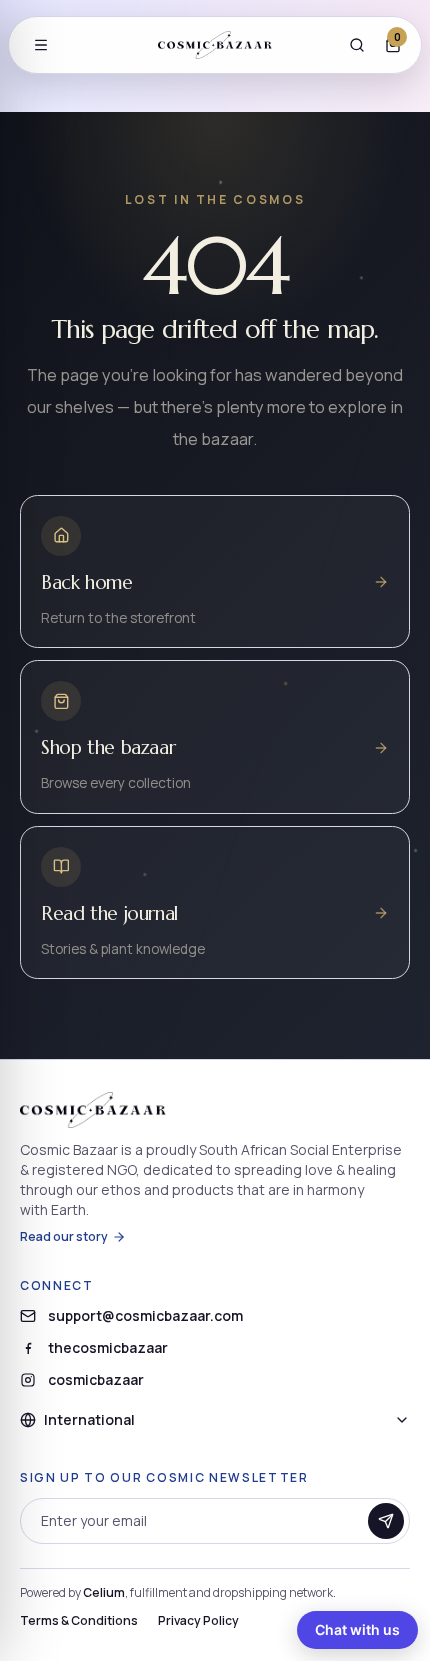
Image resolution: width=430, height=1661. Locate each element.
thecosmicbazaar (108, 1347)
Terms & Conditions (79, 1621)
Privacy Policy (198, 1621)
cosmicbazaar (96, 1379)
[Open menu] (41, 45)
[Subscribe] (386, 1521)
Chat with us (357, 1629)
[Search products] (357, 45)
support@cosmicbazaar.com (145, 1315)
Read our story (64, 1237)
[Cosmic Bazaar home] (214, 45)
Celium (104, 1592)
